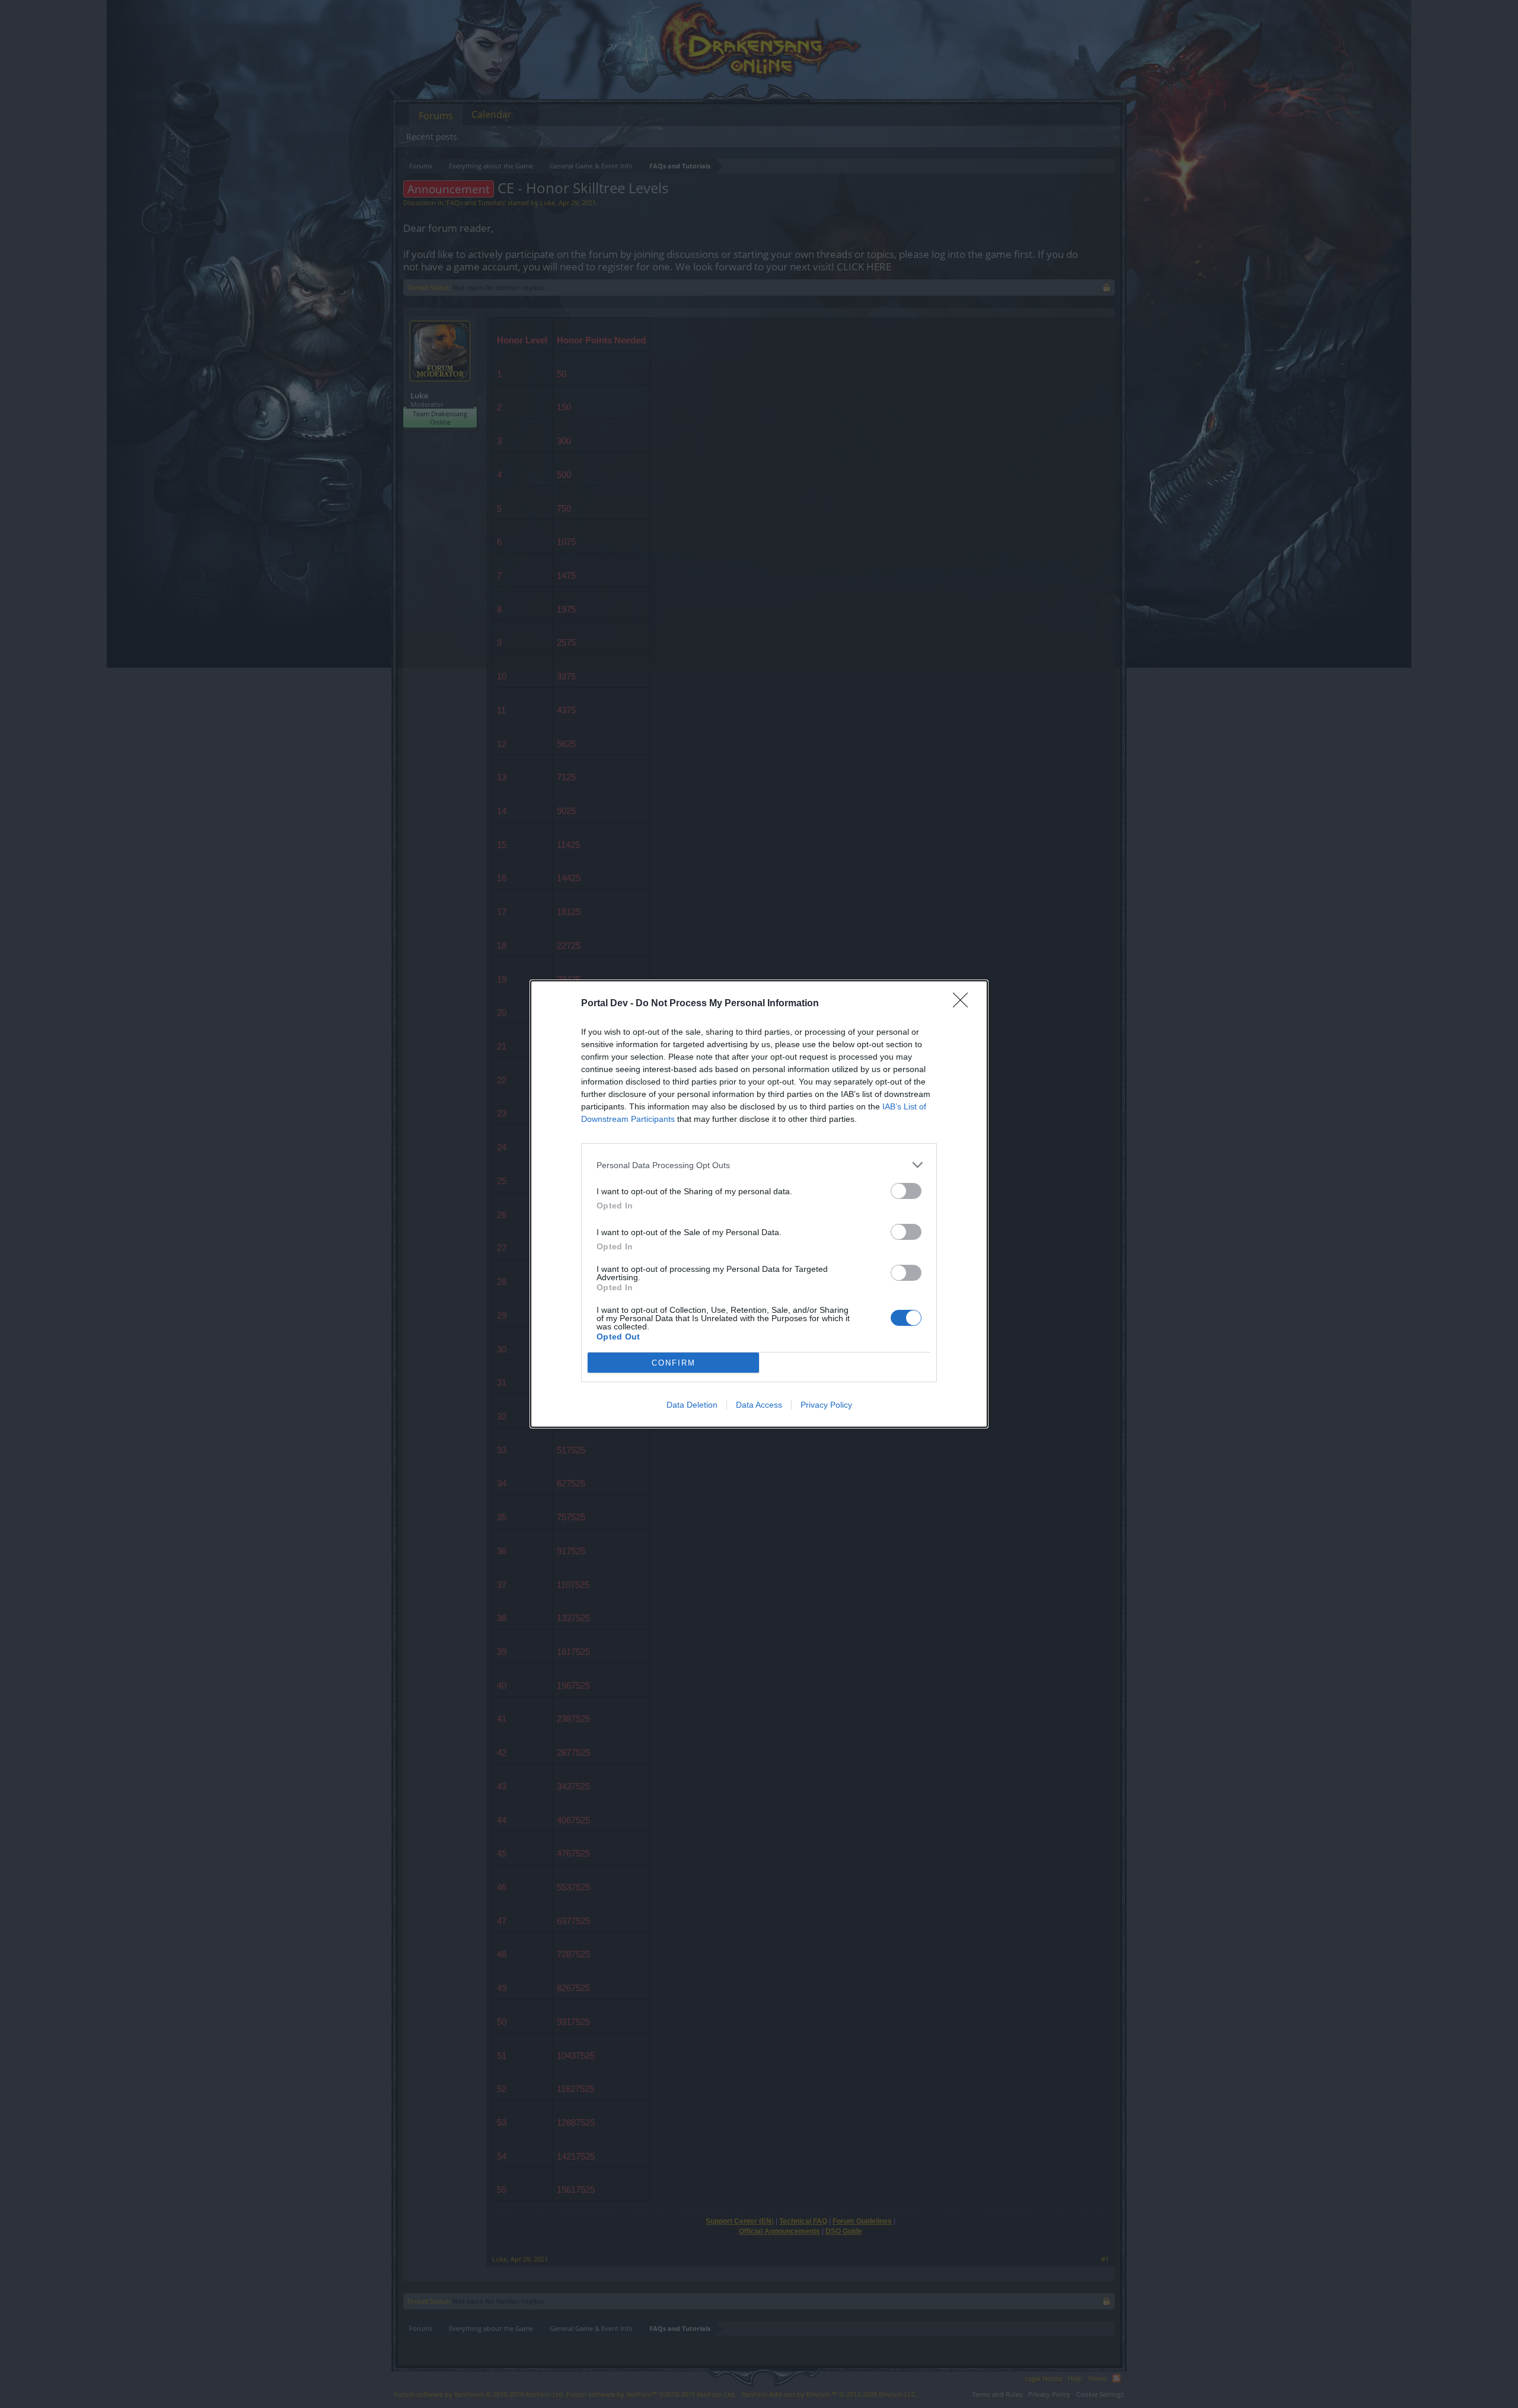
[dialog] (759, 1204)
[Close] (964, 1004)
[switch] (906, 1191)
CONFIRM (674, 1363)
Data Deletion (692, 1405)
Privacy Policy (826, 1405)
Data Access (759, 1405)
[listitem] (759, 1165)
